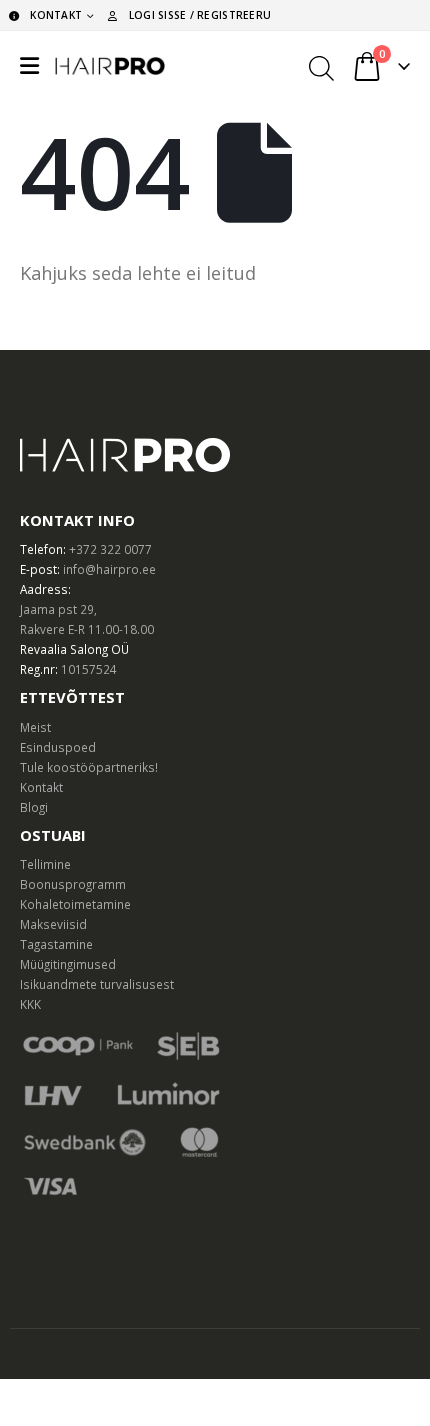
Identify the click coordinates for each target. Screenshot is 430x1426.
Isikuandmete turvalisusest (97, 984)
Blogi (34, 807)
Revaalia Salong (64, 649)
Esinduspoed (58, 747)
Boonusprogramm (73, 884)
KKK (30, 1004)
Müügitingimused (68, 964)
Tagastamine (56, 944)
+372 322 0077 (110, 549)
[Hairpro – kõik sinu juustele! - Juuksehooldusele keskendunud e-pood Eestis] (110, 66)
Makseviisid (53, 924)
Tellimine (45, 864)
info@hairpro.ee (109, 569)
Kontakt (41, 787)
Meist (35, 727)
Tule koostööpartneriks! (89, 767)
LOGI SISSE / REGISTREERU (200, 15)
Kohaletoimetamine (75, 904)
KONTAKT (56, 15)
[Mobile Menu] (29, 66)
